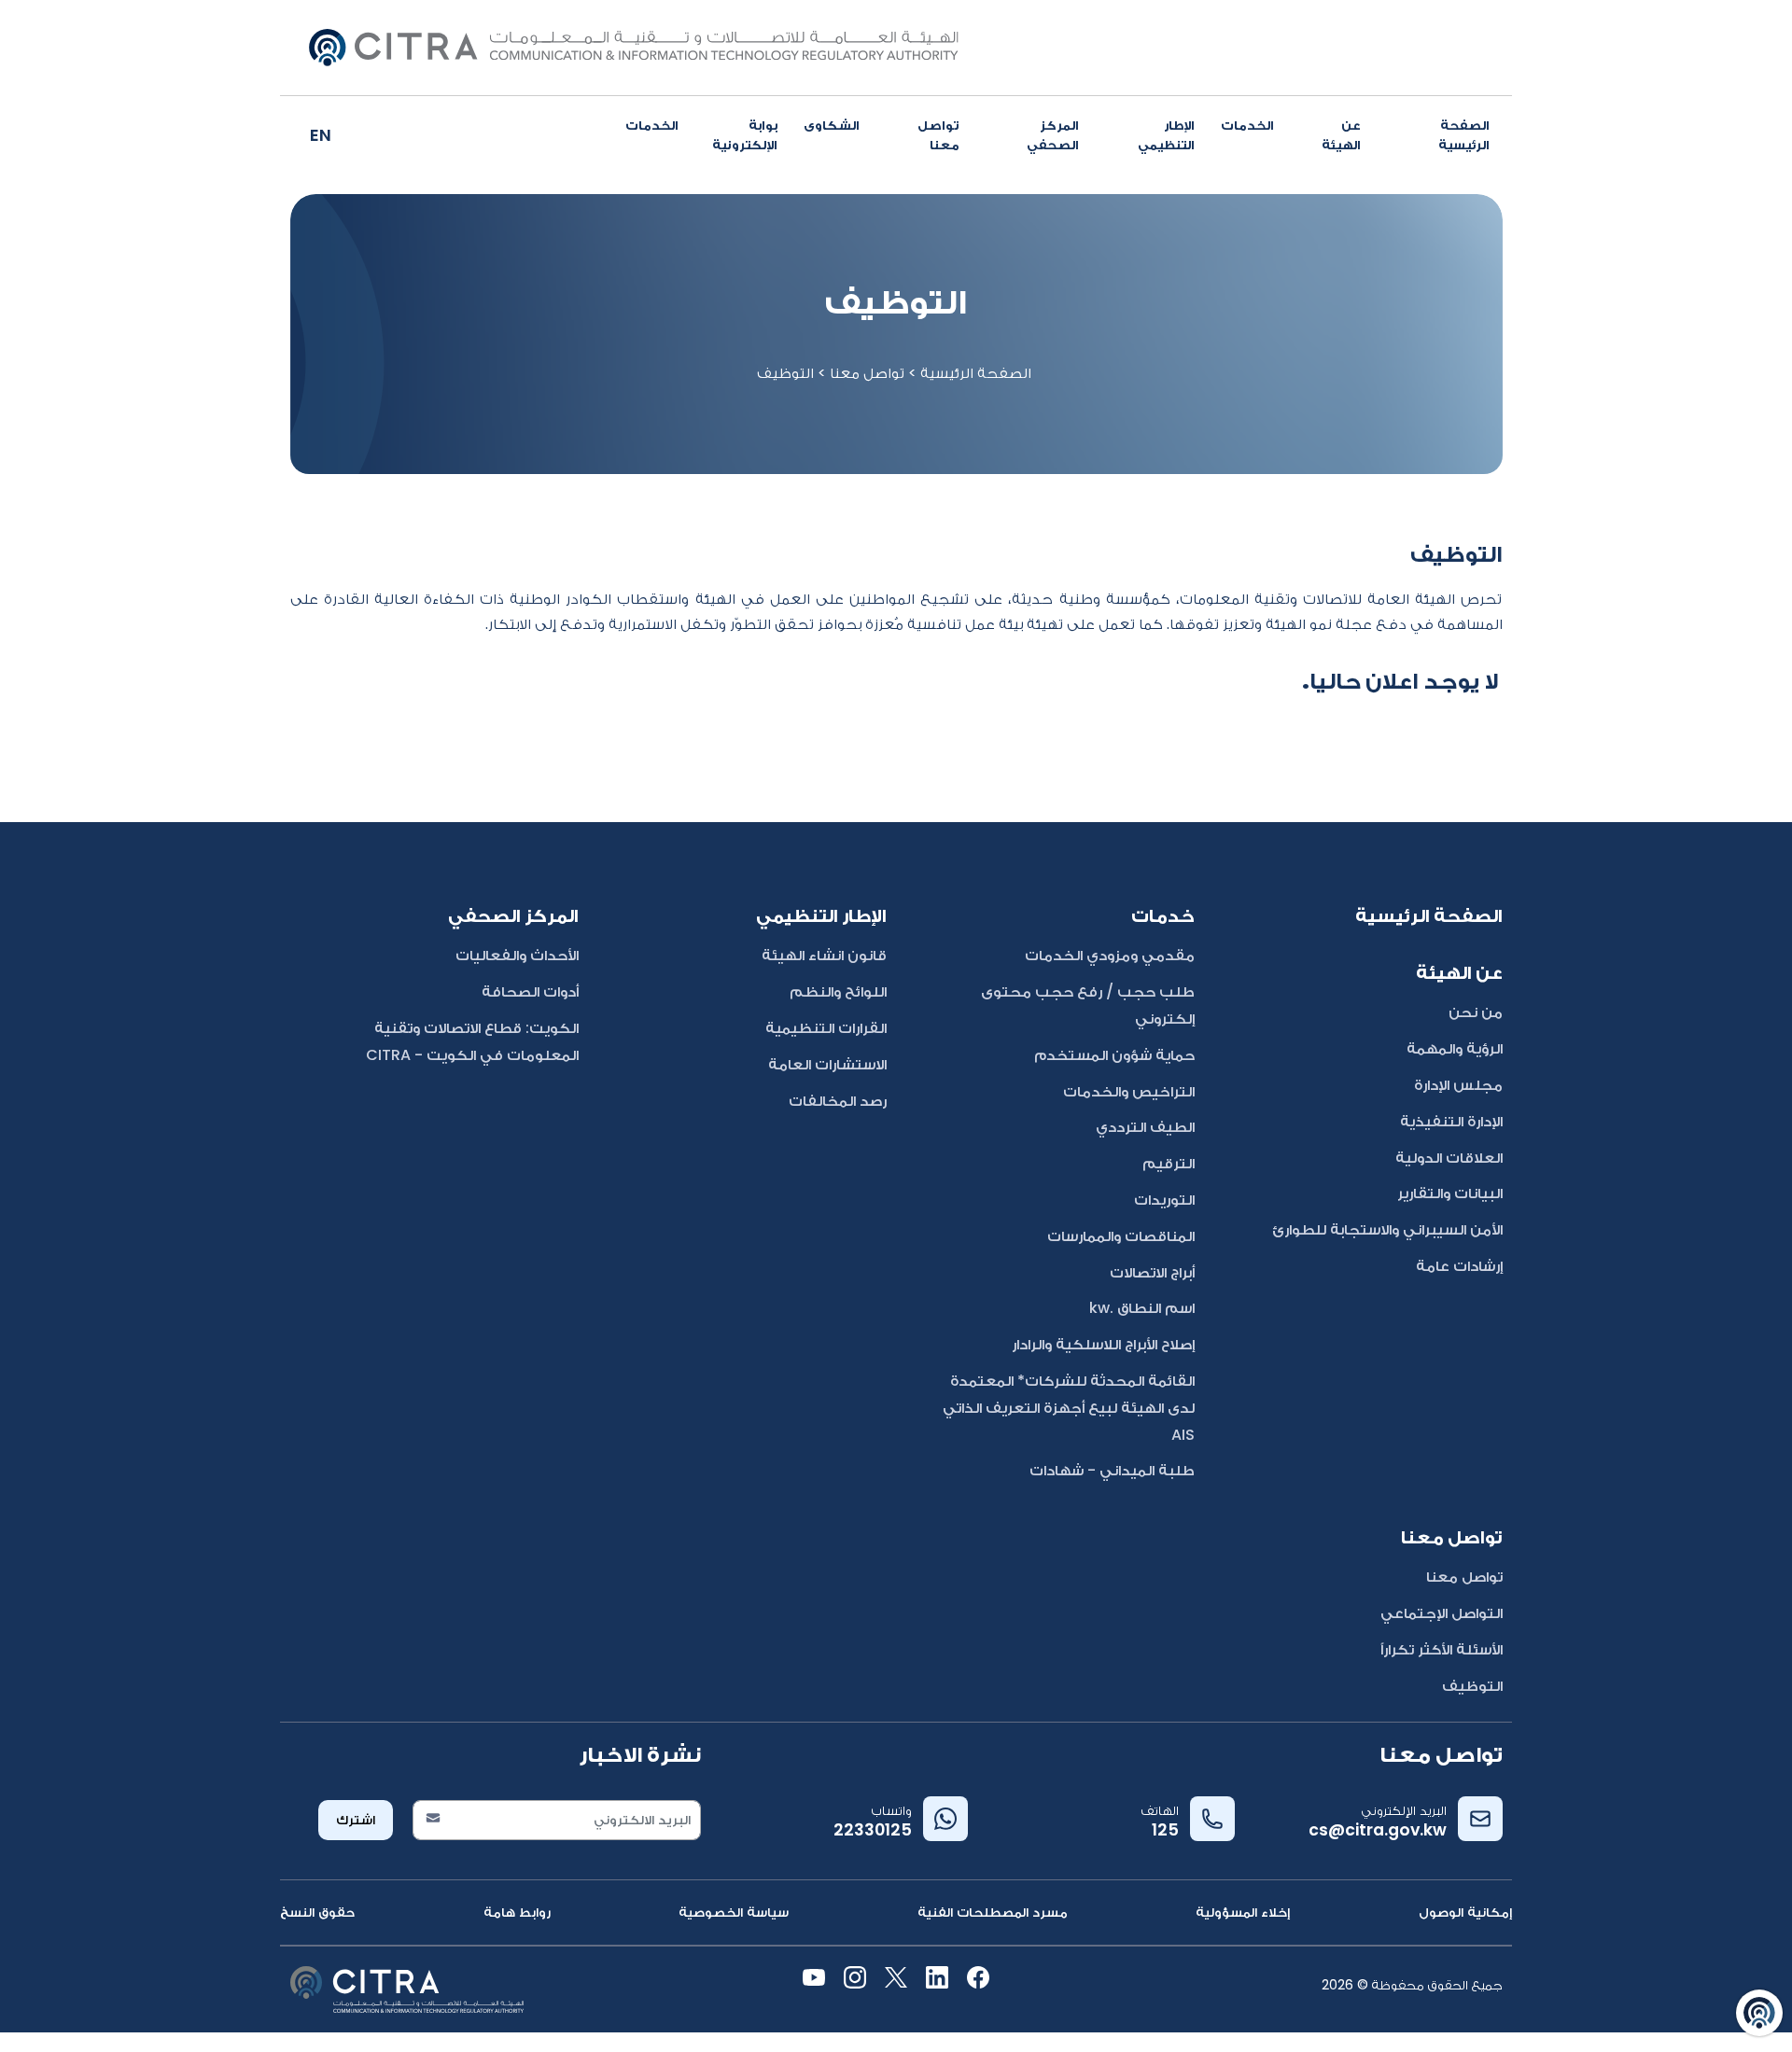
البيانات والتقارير (1450, 1193)
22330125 (873, 1830)
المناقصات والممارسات (1121, 1236)
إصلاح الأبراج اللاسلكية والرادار (1103, 1344)
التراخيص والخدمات (1129, 1091)
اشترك (356, 1820)
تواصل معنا (938, 135)
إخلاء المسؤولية (1243, 1912)
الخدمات (1247, 125)
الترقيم (1169, 1163)
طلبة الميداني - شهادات (1112, 1470)
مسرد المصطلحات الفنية (993, 1912)
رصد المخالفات (838, 1101)
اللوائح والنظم (838, 991)
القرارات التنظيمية (826, 1028)
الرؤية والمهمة (1455, 1048)
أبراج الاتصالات (1152, 1272)
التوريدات (1164, 1200)
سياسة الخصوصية (734, 1912)
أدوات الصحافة (530, 991)
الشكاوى (832, 125)
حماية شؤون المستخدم (1114, 1055)
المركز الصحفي (1053, 135)
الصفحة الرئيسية (1464, 135)
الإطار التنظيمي (1166, 135)
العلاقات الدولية (1449, 1158)
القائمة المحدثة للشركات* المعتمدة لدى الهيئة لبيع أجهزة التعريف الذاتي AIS (1069, 1408)
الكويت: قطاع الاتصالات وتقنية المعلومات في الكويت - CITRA (472, 1041)
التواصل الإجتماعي (1442, 1613)
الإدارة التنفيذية (1451, 1121)
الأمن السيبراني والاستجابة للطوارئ (1387, 1229)
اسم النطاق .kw (1142, 1308)
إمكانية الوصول (1465, 1912)
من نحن (1476, 1012)
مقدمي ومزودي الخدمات (1110, 955)
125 (1165, 1830)
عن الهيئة (1341, 135)
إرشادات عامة (1459, 1266)
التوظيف (1472, 1686)
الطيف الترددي (1145, 1127)
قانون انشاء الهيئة (824, 955)
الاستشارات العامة (827, 1064)
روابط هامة (517, 1912)
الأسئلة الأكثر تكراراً (1442, 1649)
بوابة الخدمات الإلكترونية (701, 135)
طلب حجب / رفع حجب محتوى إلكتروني (1088, 1005)
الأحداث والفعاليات (517, 955)
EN (321, 135)
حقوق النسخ (317, 1912)
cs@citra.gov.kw (1378, 1830)
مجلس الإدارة (1458, 1085)
